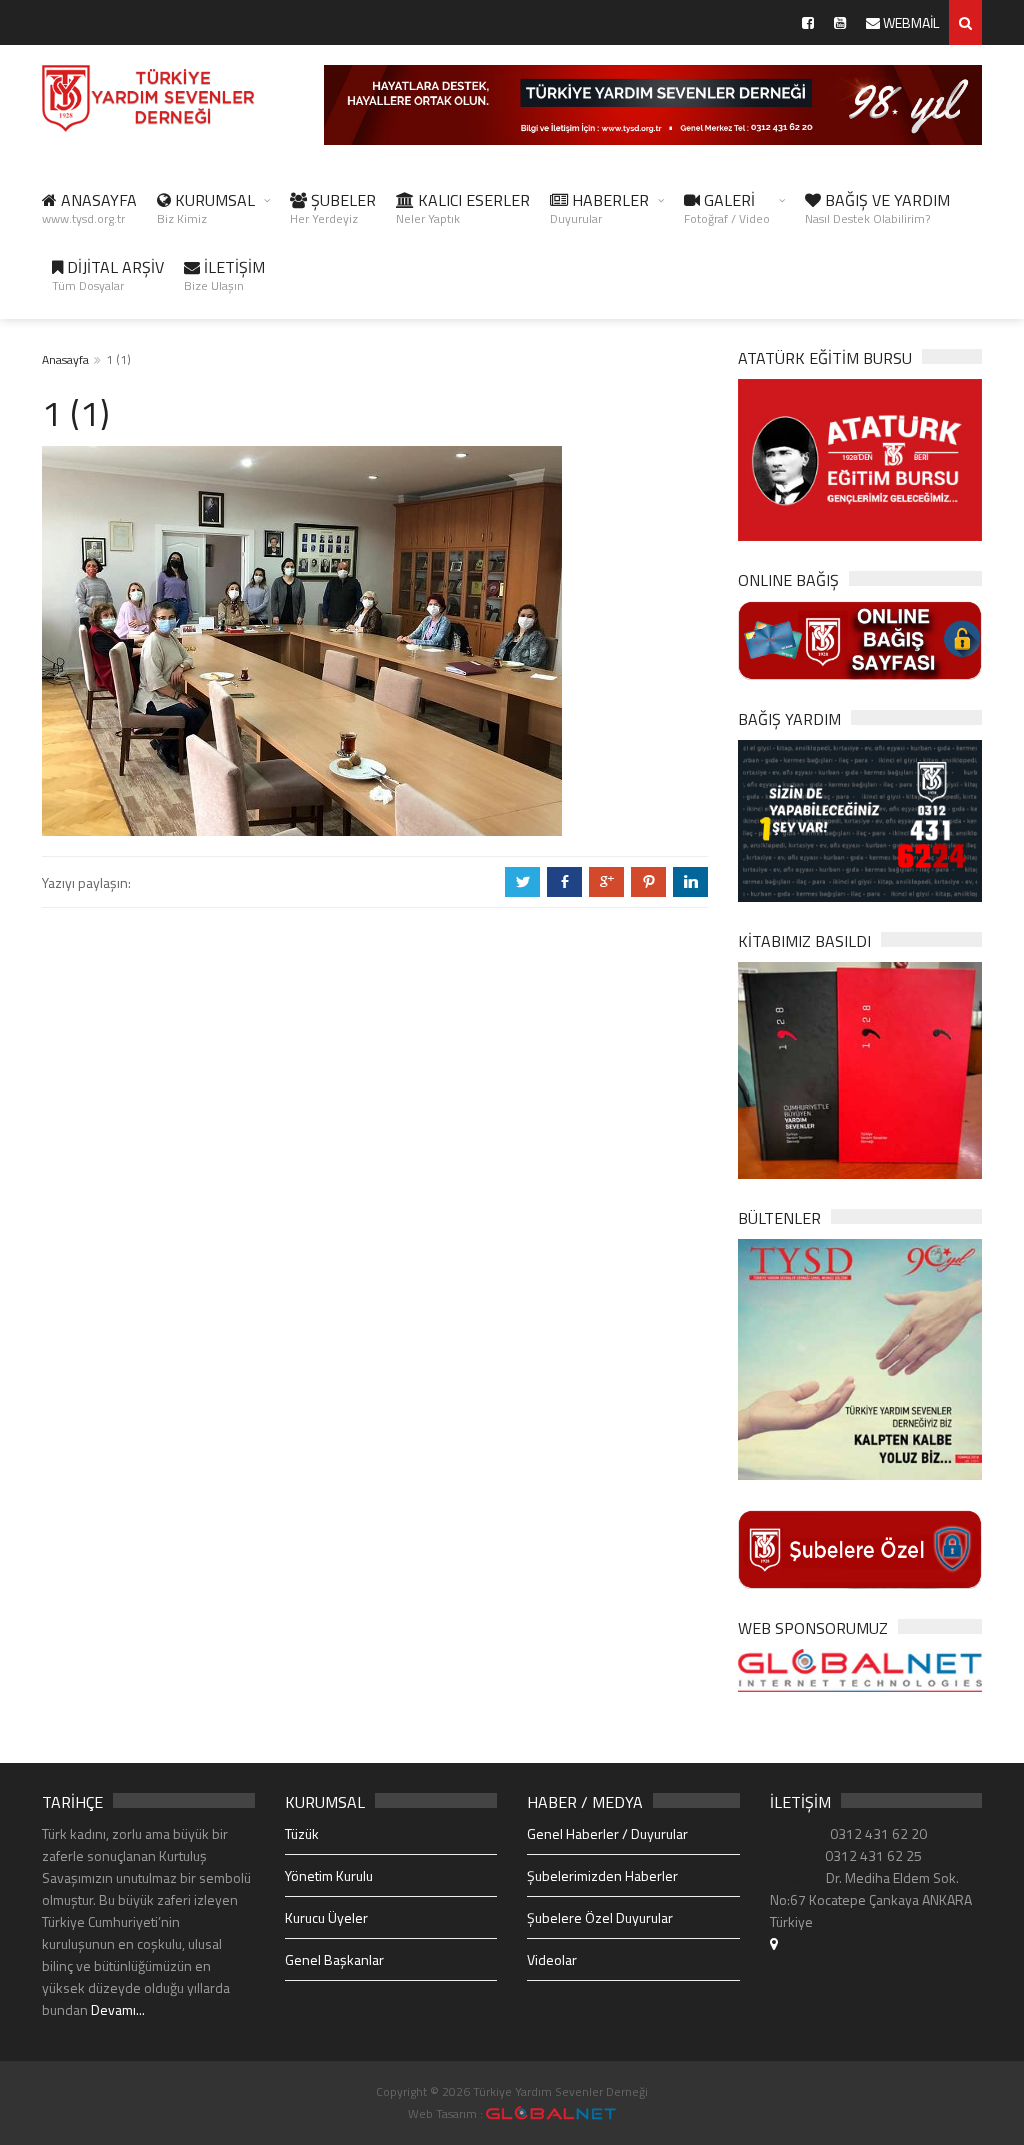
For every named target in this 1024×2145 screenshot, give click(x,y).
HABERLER (599, 208)
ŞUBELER (333, 208)
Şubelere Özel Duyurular (600, 1917)
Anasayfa (65, 359)
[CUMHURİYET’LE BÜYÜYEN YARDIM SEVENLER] (860, 1068)
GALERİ (727, 208)
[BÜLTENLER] (860, 1357)
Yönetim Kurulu (329, 1875)
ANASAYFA (89, 208)
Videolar (552, 1959)
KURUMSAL (206, 208)
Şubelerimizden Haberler (602, 1875)
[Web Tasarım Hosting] (860, 1668)
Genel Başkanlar (334, 1959)
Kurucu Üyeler (326, 1917)
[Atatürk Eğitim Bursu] (860, 458)
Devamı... (118, 2009)
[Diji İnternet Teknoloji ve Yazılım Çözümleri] (551, 2113)
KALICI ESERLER (463, 208)
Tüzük (302, 1833)
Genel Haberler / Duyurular (607, 1833)
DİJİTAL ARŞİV (108, 275)
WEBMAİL (909, 22)
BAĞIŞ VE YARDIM (877, 208)
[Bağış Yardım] (860, 819)
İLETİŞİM (224, 275)
